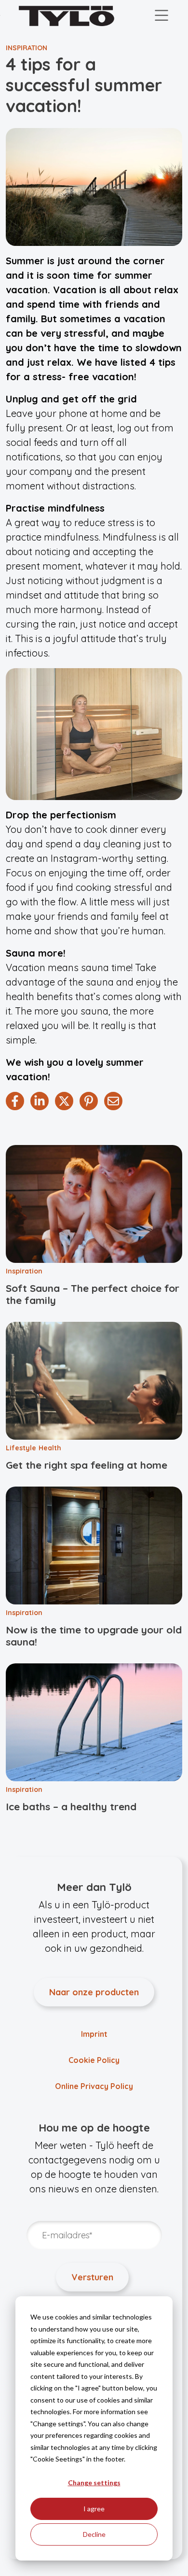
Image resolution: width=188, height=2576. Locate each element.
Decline (94, 2534)
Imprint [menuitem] (94, 2034)
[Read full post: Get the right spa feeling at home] (94, 1381)
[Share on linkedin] (40, 1101)
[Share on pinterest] (89, 1101)
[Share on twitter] (64, 1101)
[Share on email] (113, 1101)
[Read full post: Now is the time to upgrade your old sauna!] (94, 1546)
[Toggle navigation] (161, 16)
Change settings (94, 2483)
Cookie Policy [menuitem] (94, 2060)
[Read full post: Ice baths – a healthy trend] (94, 1722)
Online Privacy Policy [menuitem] (94, 2086)
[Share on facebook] (15, 1101)
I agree (94, 2509)
